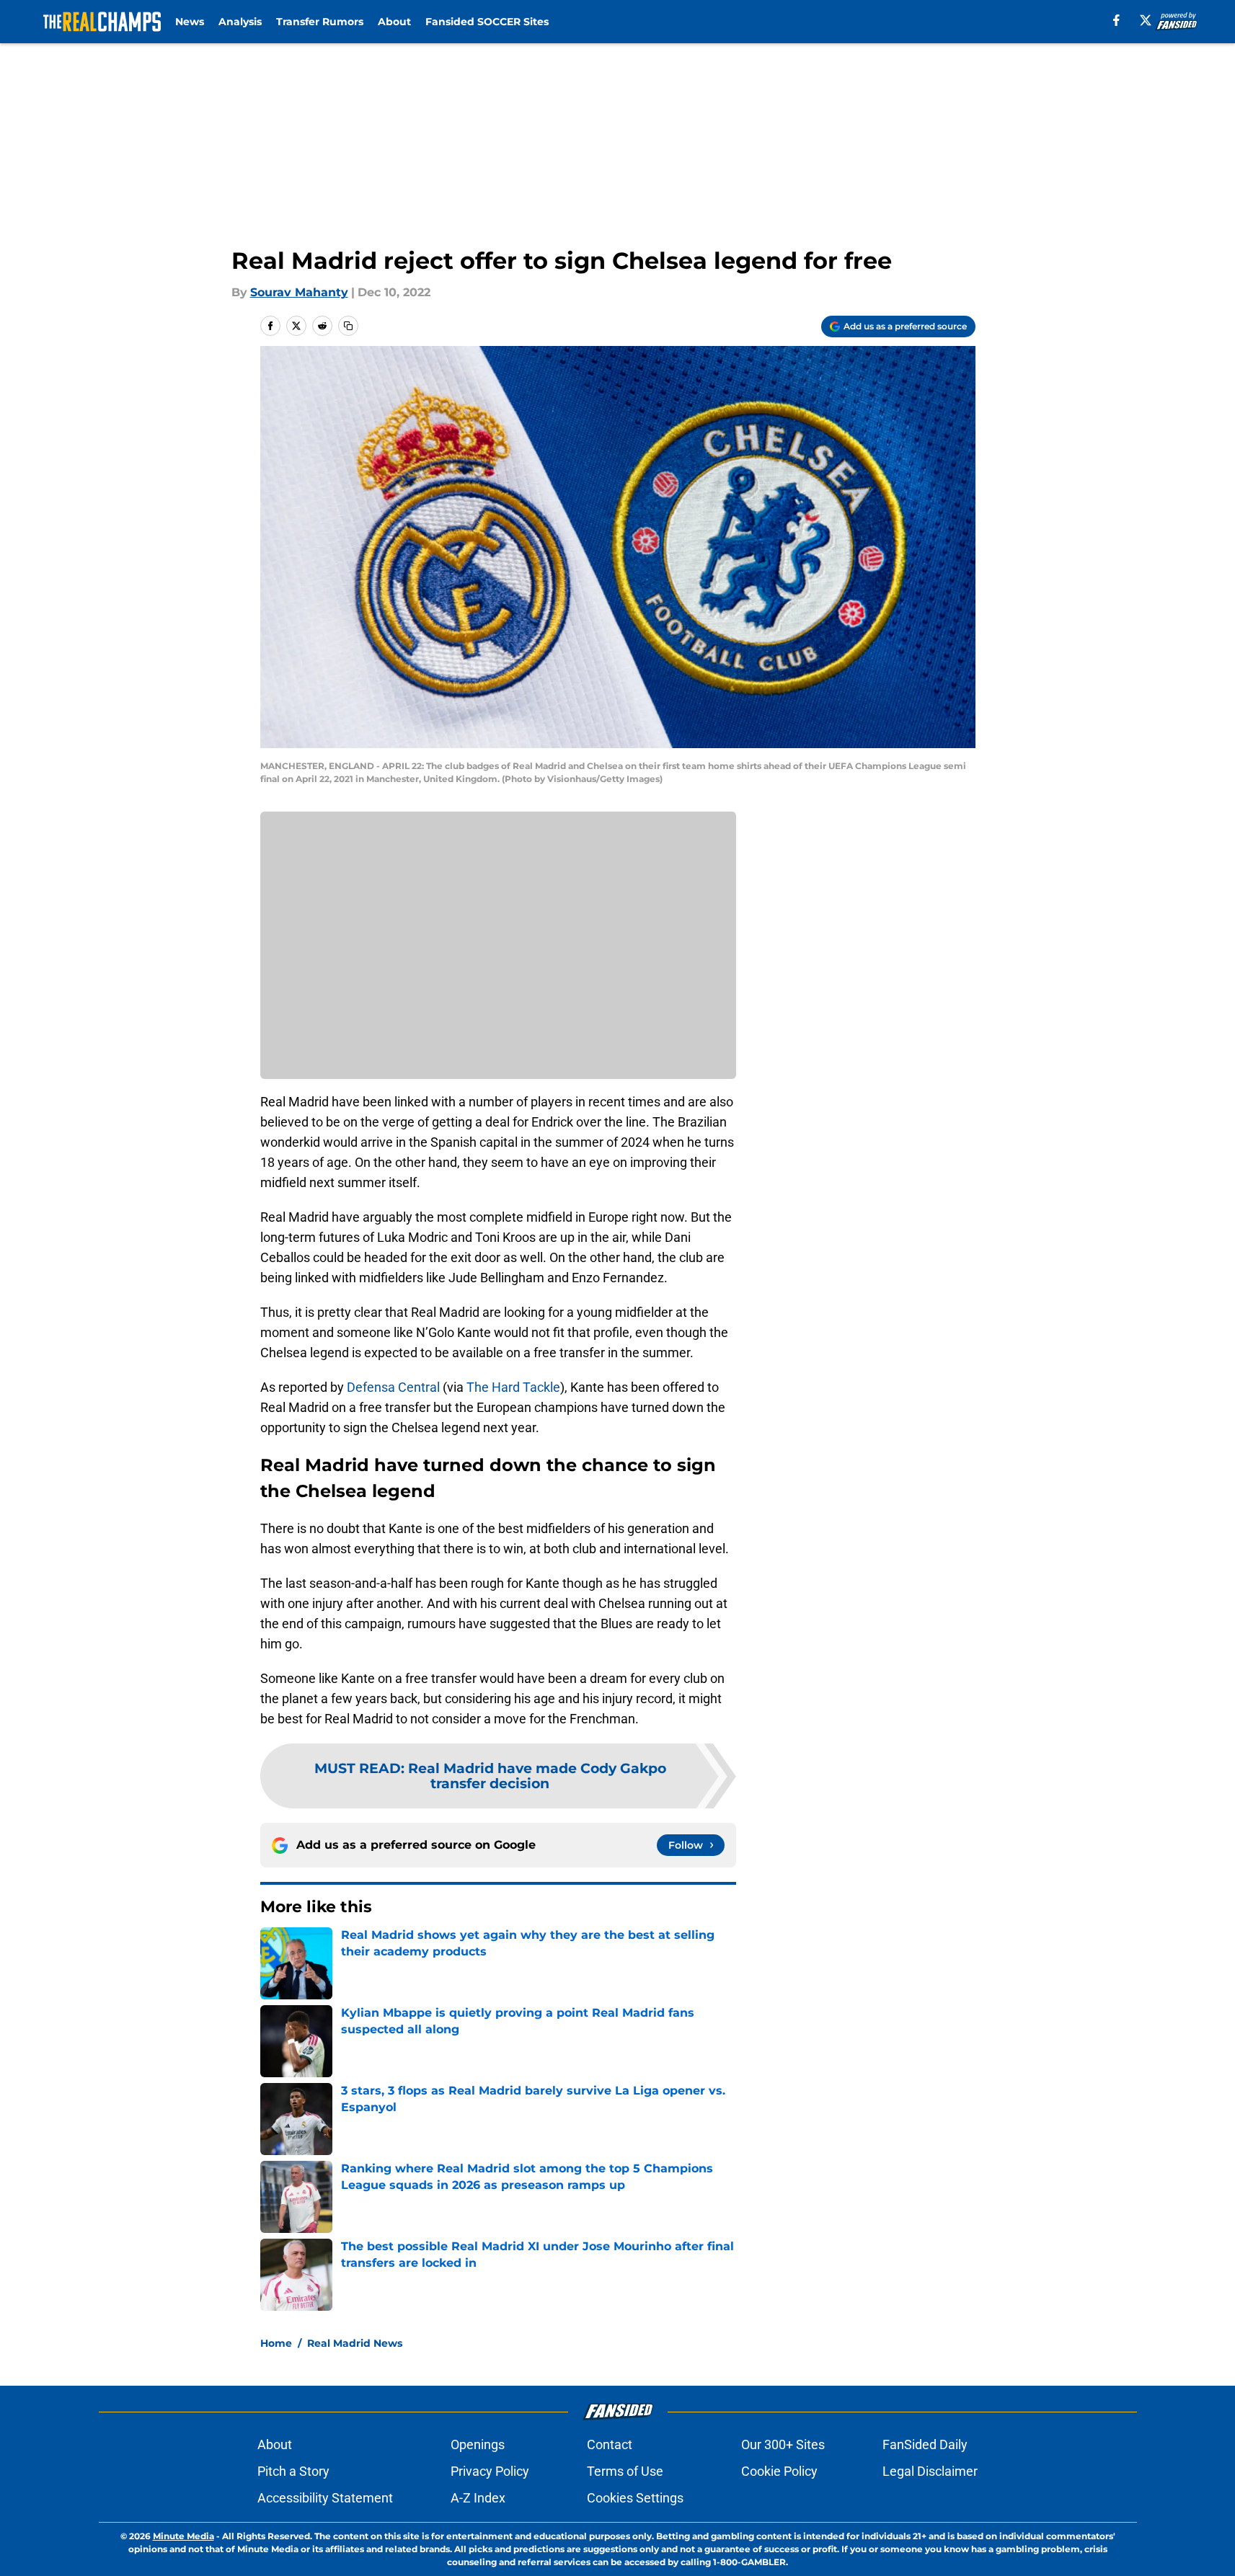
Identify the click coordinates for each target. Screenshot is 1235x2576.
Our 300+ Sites (783, 2444)
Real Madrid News (355, 2343)
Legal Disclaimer (930, 2471)
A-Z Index (478, 2498)
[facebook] (1116, 20)
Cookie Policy (779, 2471)
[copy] (348, 326)
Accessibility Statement (325, 2498)
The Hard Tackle (513, 1387)
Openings (478, 2444)
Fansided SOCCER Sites (487, 22)
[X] (1146, 20)
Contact (610, 2444)
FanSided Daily (925, 2444)
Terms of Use (625, 2471)
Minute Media (183, 2536)
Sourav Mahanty (299, 292)
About (394, 22)
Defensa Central (393, 1387)
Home (276, 2343)
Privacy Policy (490, 2471)
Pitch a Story (293, 2471)
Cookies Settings (635, 2498)
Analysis (240, 22)
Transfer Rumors (320, 22)
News (190, 22)
